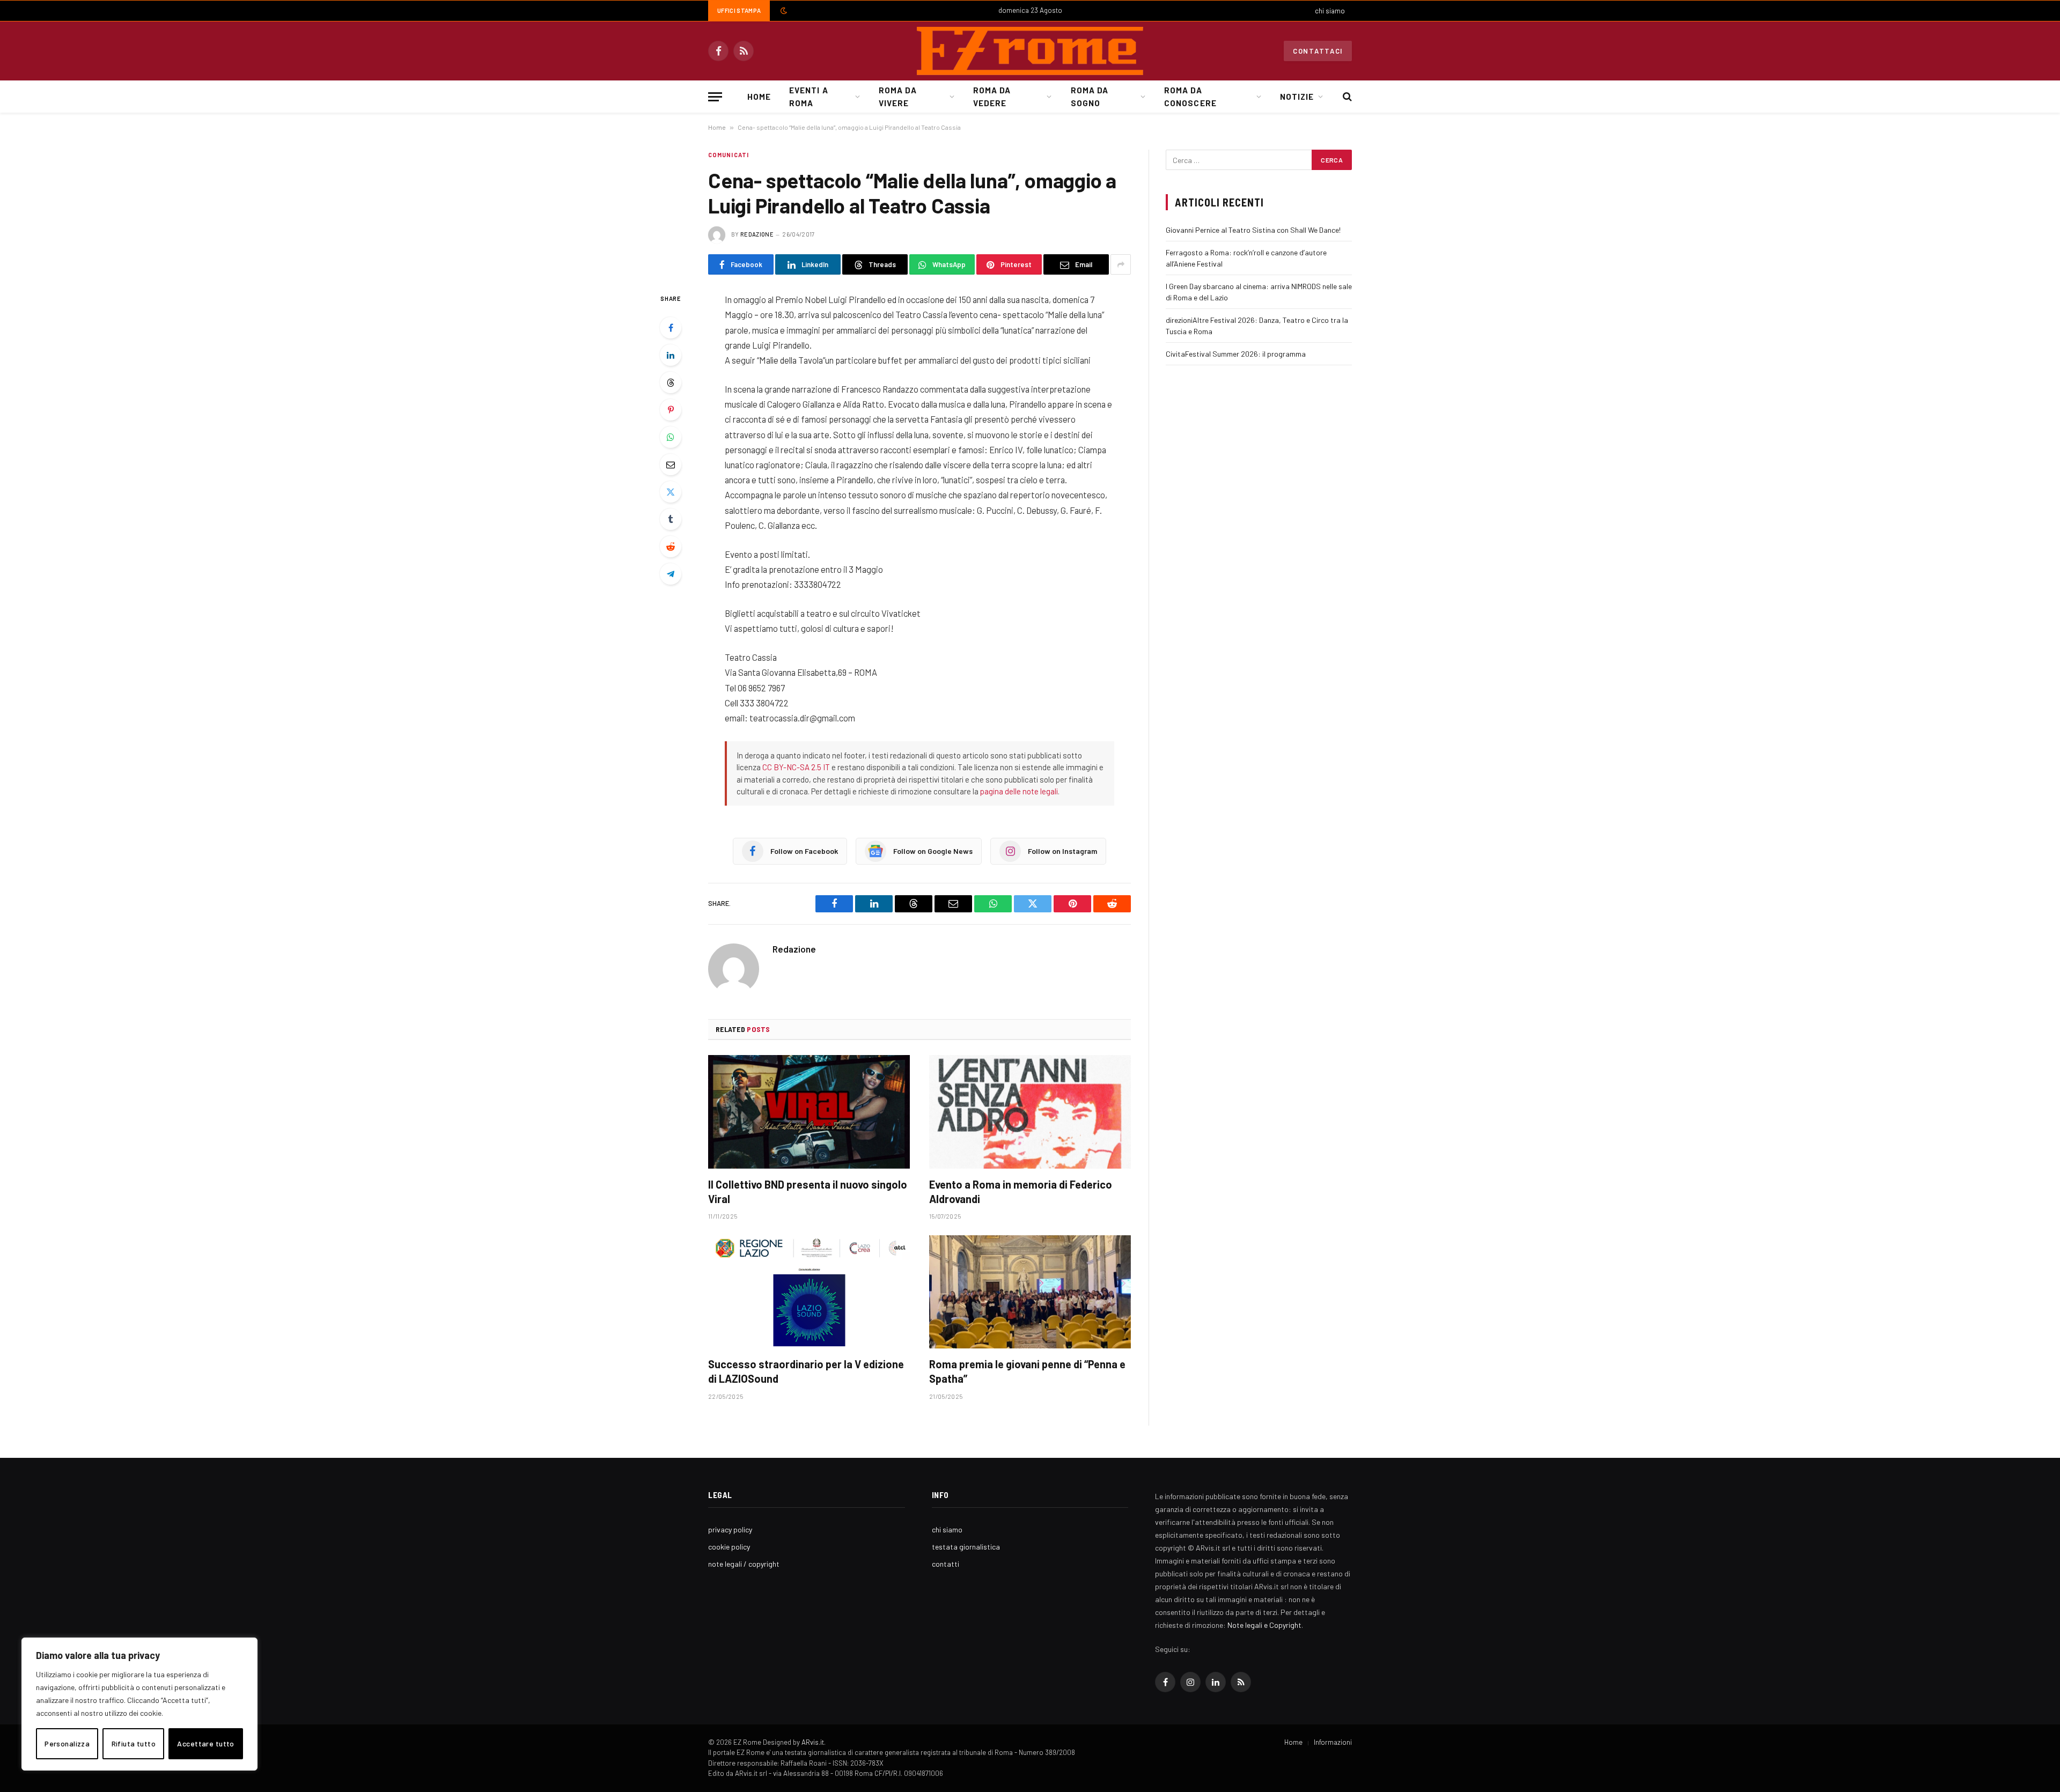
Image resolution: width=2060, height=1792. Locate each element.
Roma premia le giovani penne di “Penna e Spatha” (1027, 1371)
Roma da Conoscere (1190, 97)
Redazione (757, 234)
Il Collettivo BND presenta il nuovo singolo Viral (808, 1192)
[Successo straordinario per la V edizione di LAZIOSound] (809, 1292)
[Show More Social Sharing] (1121, 264)
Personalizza (67, 1743)
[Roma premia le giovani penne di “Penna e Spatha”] (1030, 1292)
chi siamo (1330, 11)
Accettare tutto (205, 1743)
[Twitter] (671, 492)
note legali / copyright (744, 1564)
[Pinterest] (671, 410)
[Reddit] (671, 547)
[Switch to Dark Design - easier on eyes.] (783, 11)
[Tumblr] (671, 519)
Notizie (1297, 97)
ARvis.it (813, 1742)
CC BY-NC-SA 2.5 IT (796, 767)
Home (759, 97)
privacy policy (730, 1529)
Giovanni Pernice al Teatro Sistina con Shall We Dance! (1253, 230)
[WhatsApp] (671, 437)
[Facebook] (671, 328)
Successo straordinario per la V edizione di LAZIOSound (806, 1371)
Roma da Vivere (897, 97)
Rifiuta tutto (134, 1743)
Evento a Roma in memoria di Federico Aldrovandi (1021, 1192)
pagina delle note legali (1019, 791)
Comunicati (729, 155)
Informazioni (1333, 1742)
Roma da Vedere (992, 97)
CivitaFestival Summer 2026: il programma (1236, 354)
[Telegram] (671, 574)
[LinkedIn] (671, 355)
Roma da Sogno (1090, 97)
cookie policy (729, 1547)
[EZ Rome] (1030, 51)
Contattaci (1318, 51)
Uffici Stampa (739, 10)
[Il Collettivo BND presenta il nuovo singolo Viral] (809, 1112)
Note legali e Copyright (1264, 1625)
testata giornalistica (966, 1547)
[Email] (671, 464)
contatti (946, 1564)
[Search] (1346, 97)
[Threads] (671, 382)
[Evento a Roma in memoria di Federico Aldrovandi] (1030, 1112)
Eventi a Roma (808, 97)
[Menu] (715, 97)
